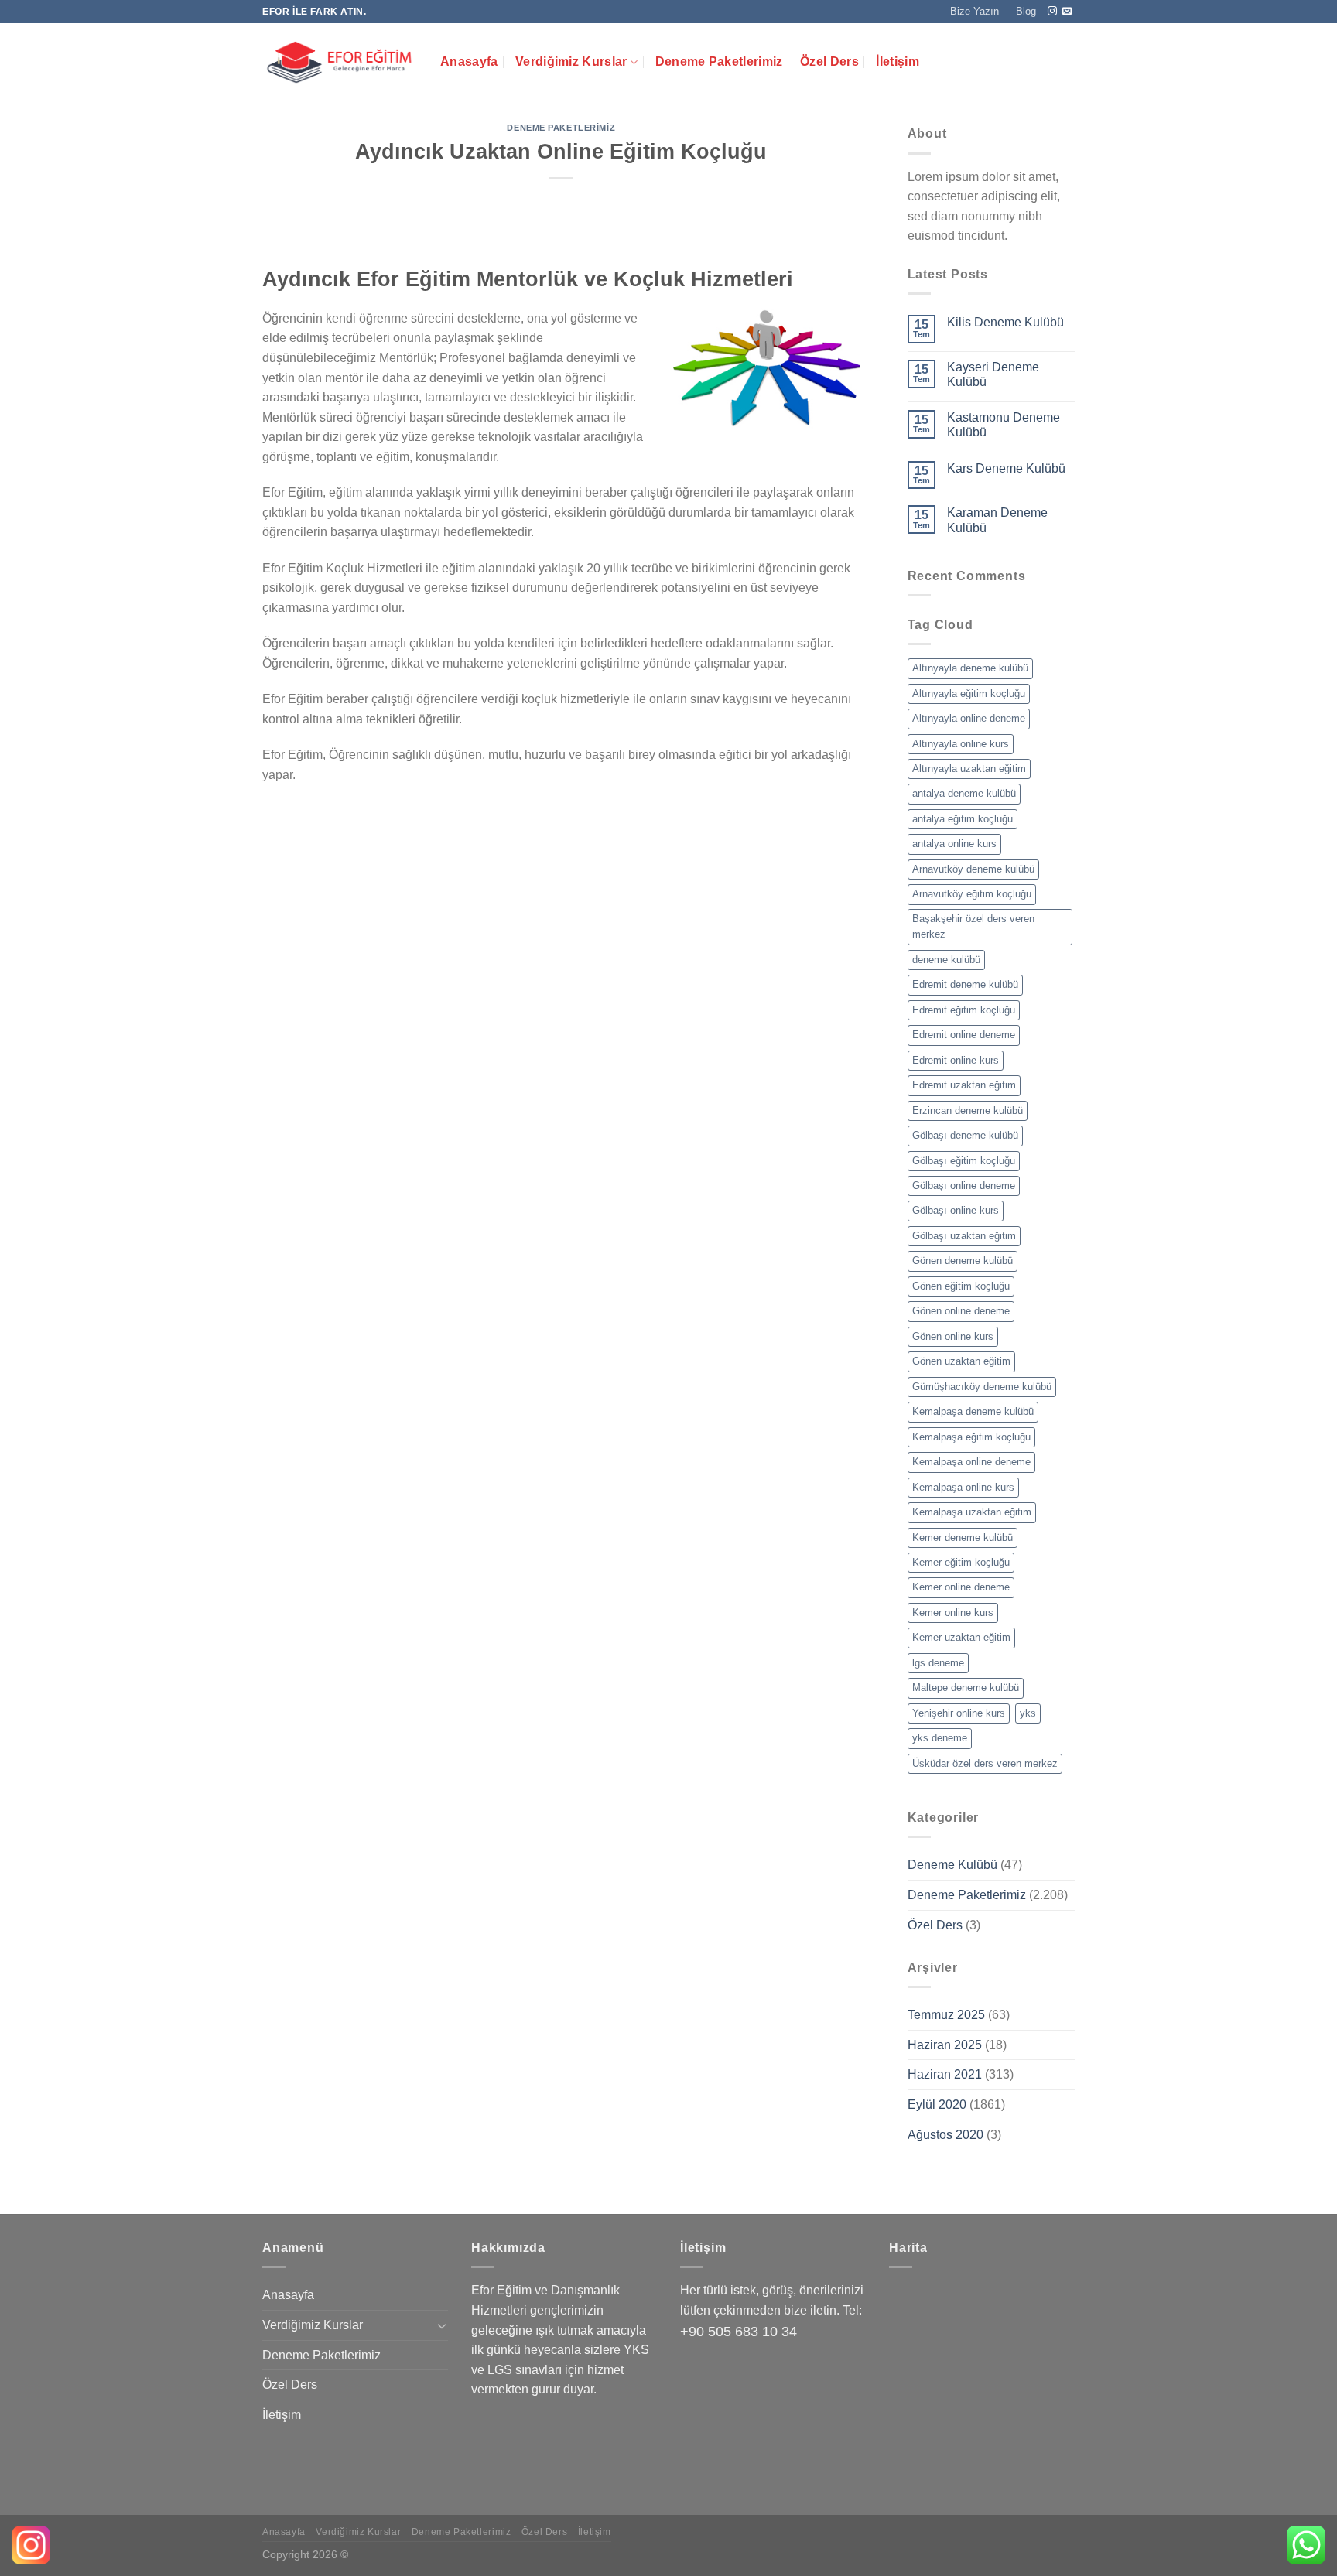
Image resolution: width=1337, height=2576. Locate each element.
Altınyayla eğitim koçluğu (969, 694)
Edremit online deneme (964, 1035)
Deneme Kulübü (952, 1865)
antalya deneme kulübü (964, 793)
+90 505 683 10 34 (739, 2332)
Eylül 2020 (937, 2105)
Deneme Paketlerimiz (719, 61)
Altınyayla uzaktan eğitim (969, 769)
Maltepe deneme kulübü (966, 1688)
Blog (1026, 11)
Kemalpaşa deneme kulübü (973, 1411)
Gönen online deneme (961, 1311)
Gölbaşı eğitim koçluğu (964, 1161)
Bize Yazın (975, 11)
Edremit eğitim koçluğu (964, 1010)
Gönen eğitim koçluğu (961, 1286)
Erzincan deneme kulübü (968, 1110)
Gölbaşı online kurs (956, 1210)
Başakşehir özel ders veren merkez (973, 926)
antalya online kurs (954, 844)
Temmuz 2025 (946, 2015)
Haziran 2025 (945, 2045)
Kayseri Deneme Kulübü (993, 374)
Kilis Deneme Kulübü (1005, 322)
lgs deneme (938, 1663)
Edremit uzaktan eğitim (964, 1085)
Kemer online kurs (953, 1613)
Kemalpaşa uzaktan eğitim (972, 1512)
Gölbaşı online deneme (964, 1186)
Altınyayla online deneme (969, 718)
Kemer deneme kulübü (963, 1537)
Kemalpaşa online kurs (963, 1487)
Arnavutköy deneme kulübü (973, 869)
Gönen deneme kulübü (963, 1261)
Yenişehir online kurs (959, 1713)
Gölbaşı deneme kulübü (965, 1135)
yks (1028, 1713)
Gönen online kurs (953, 1336)
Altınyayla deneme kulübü (970, 668)
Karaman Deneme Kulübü (997, 520)
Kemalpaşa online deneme (971, 1462)
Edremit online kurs (956, 1060)
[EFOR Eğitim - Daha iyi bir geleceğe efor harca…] (340, 62)
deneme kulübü (946, 960)
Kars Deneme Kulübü (1006, 468)
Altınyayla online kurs (961, 744)
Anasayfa (469, 61)
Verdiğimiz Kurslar (571, 61)
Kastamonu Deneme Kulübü (1004, 425)
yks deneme (940, 1738)
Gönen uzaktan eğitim (961, 1361)
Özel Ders (829, 61)
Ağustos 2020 (945, 2135)
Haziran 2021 (945, 2074)
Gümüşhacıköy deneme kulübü (982, 1387)
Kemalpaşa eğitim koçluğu (971, 1437)
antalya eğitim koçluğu (963, 819)
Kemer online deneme (961, 1587)
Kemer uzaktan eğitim (961, 1637)
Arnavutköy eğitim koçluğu (972, 894)
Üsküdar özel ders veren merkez (985, 1763)
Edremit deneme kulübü (965, 984)
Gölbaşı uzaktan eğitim (964, 1236)
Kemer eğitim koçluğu (961, 1562)
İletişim (898, 61)
